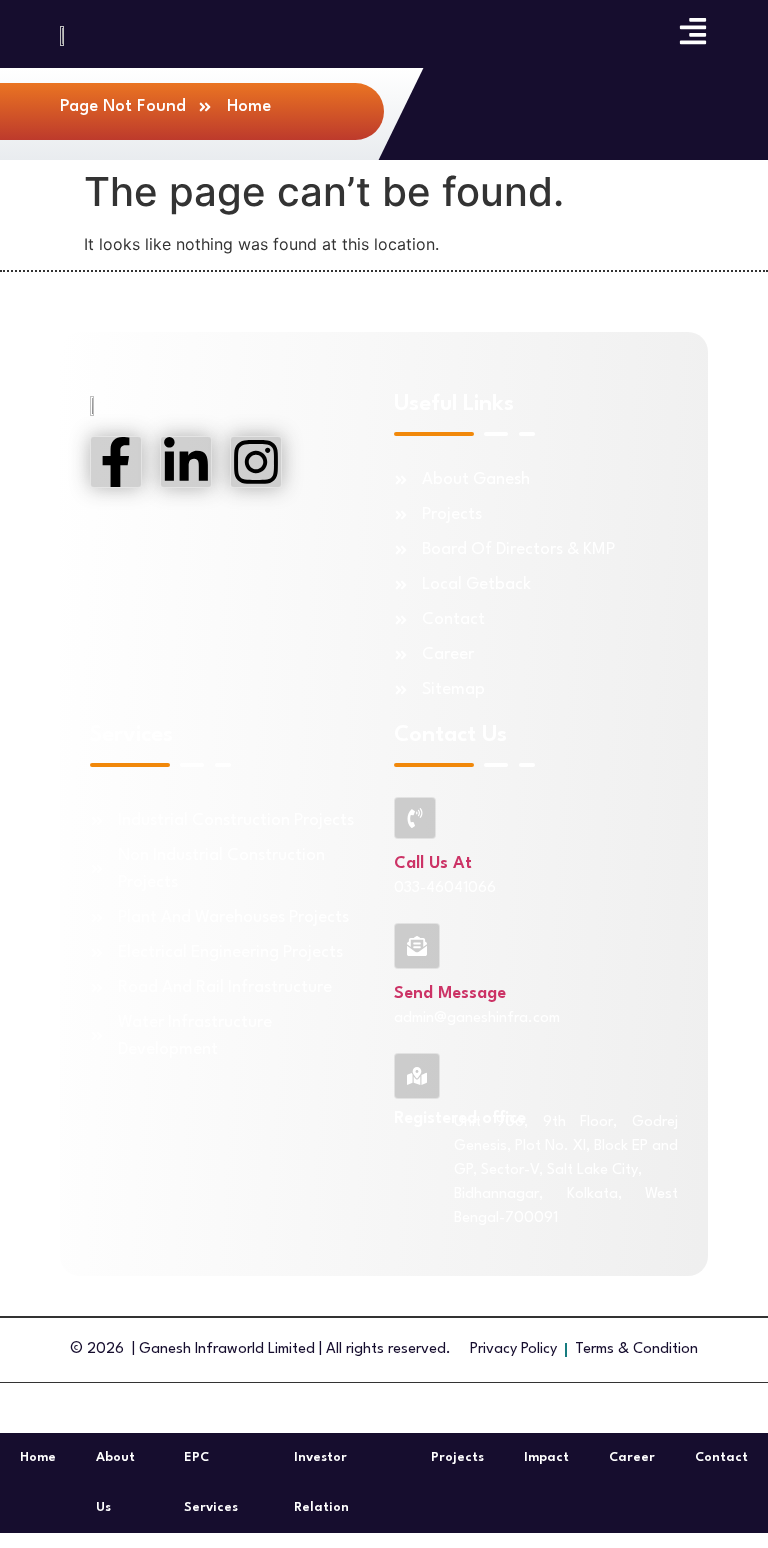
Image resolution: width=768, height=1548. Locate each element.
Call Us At (433, 863)
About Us (115, 1482)
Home (38, 1457)
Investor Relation (321, 1482)
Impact (546, 1457)
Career (632, 1457)
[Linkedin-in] (186, 462)
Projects (457, 1457)
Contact (721, 1457)
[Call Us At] (415, 818)
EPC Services (211, 1482)
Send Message (450, 993)
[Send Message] (417, 946)
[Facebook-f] (116, 462)
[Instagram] (256, 462)
